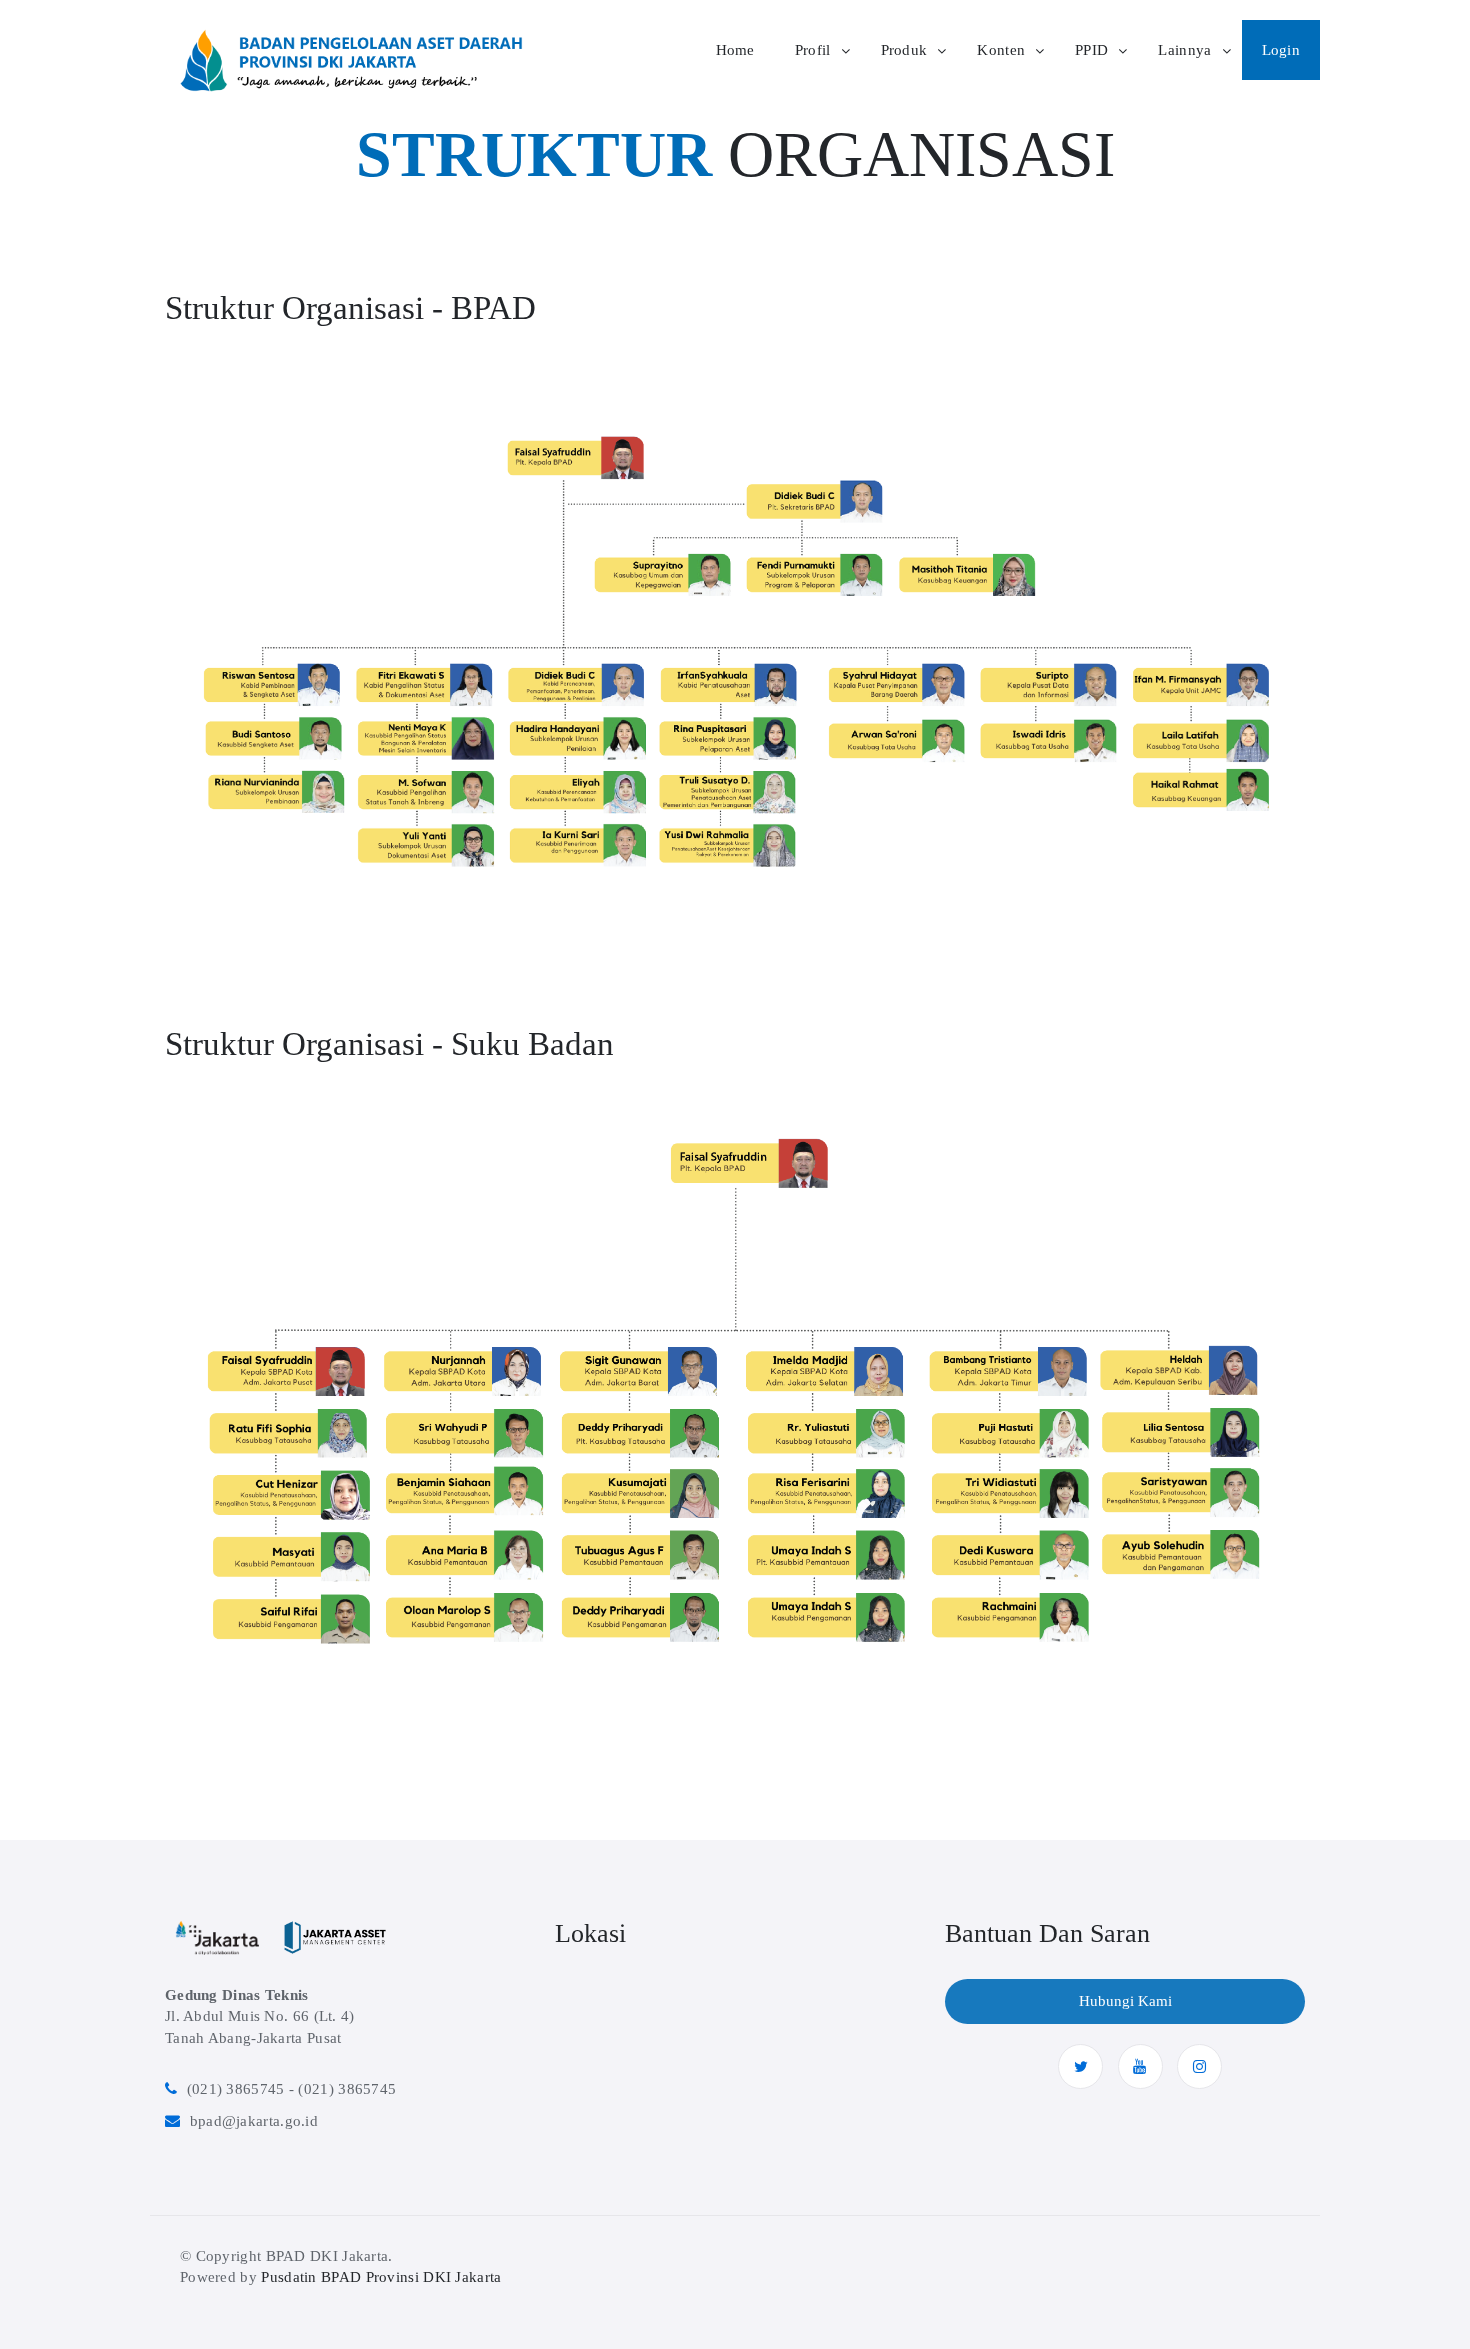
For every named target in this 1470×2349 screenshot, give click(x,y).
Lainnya (1184, 50)
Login (1281, 50)
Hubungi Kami (1125, 2001)
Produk (904, 50)
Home (735, 50)
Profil (813, 50)
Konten (1001, 50)
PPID (1091, 50)
